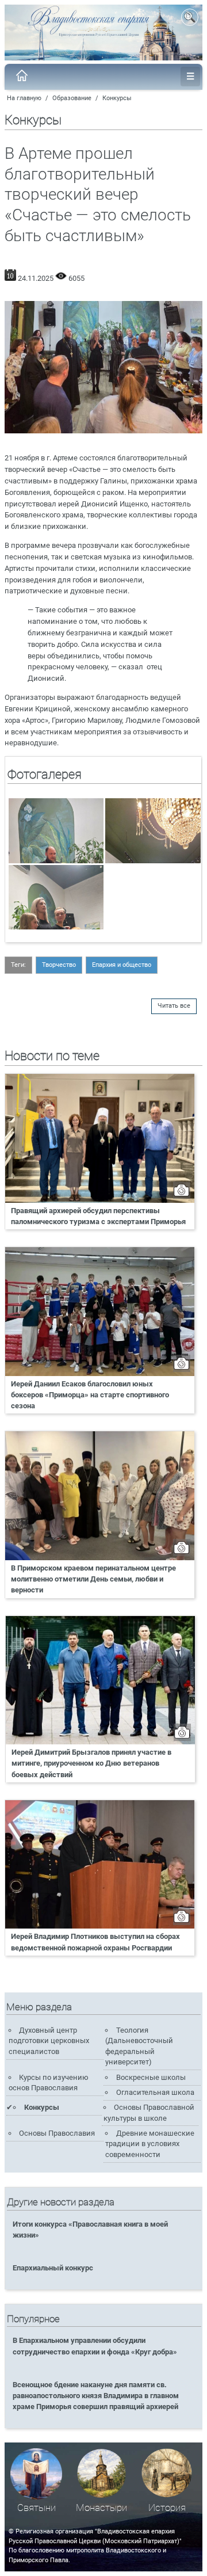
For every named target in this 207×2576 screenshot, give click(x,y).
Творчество (59, 965)
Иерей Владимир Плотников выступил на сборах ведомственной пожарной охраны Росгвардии (95, 1942)
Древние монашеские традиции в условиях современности (149, 2144)
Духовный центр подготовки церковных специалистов (49, 2041)
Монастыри (101, 2508)
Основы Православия (57, 2133)
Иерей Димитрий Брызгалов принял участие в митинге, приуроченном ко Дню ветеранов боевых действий (91, 1763)
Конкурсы (117, 98)
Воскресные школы (151, 2077)
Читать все (174, 1006)
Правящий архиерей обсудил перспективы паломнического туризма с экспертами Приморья (98, 1216)
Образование (72, 98)
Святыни (37, 2508)
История (167, 2508)
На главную (24, 98)
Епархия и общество (122, 965)
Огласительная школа (155, 2092)
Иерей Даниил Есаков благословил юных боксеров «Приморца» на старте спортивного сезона (90, 1395)
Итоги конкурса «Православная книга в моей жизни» (90, 2230)
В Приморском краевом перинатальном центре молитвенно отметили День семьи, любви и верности (93, 1579)
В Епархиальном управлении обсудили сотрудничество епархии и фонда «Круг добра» (95, 2346)
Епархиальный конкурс (53, 2268)
